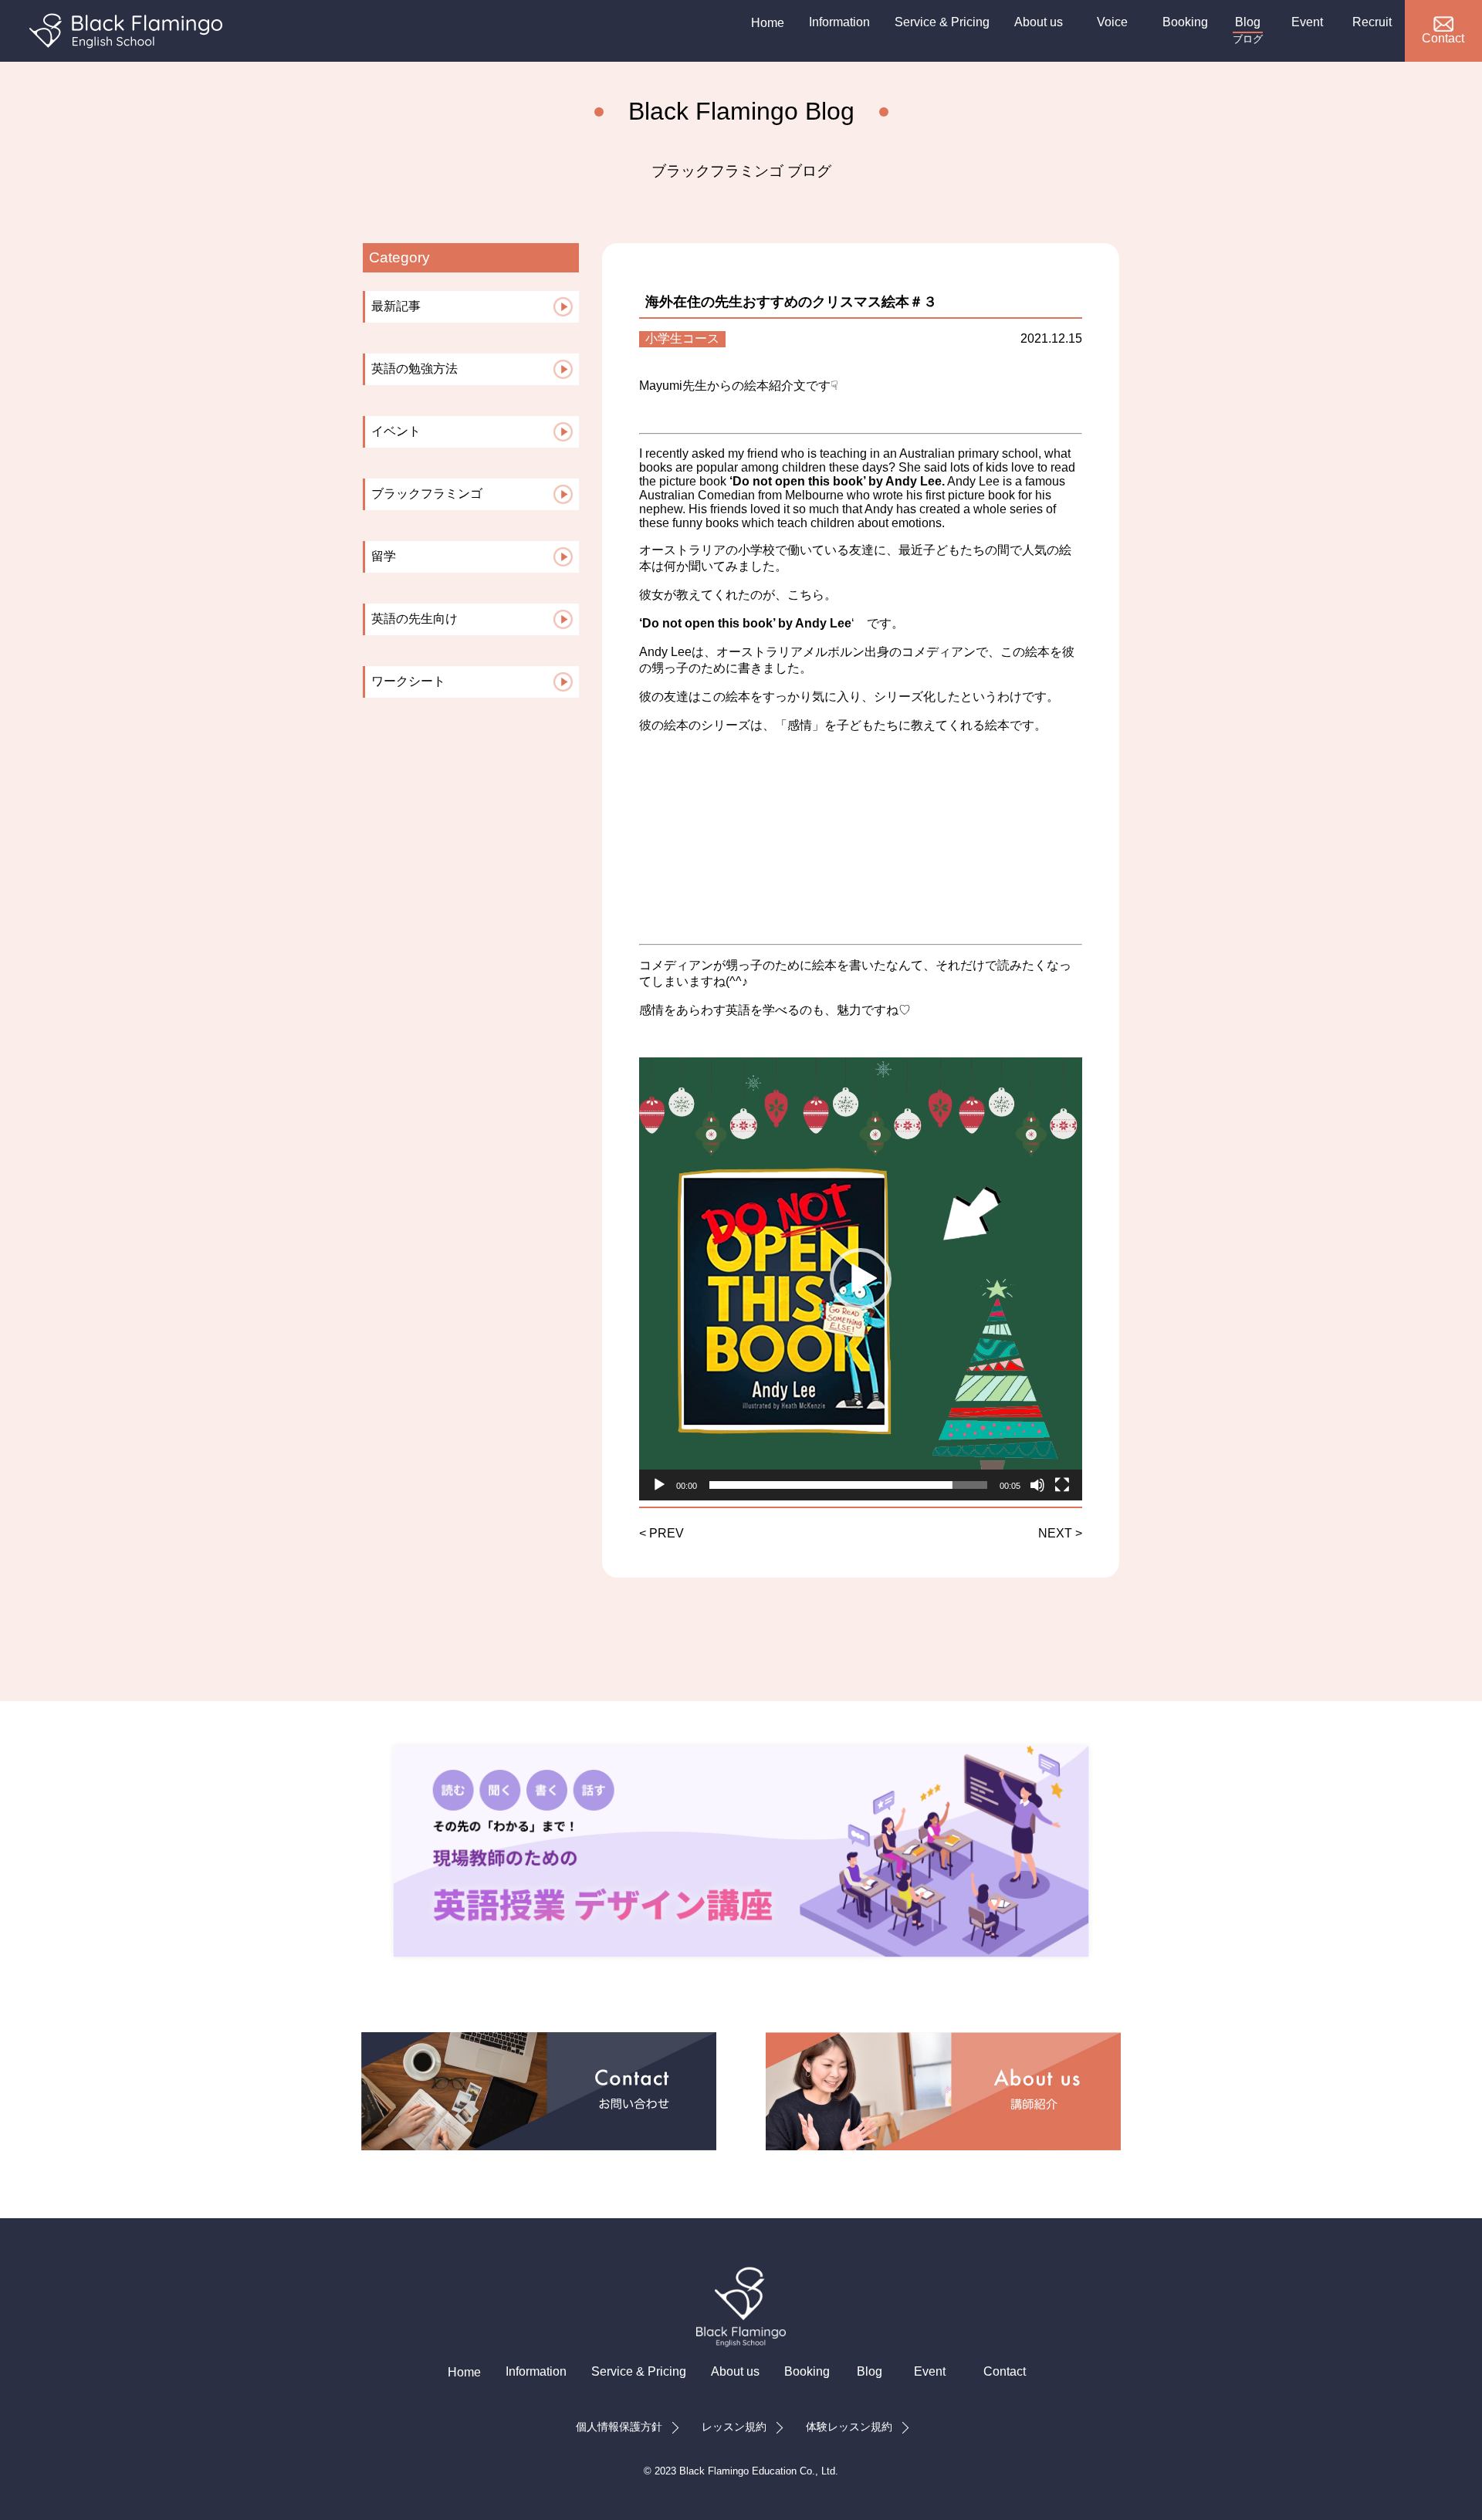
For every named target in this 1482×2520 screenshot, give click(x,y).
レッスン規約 (734, 2427)
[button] (861, 1279)
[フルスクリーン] (1062, 1485)
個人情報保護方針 (619, 2427)
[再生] (659, 1485)
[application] (861, 1279)
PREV (667, 1533)
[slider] (848, 1485)
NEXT (1055, 1533)
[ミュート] (1037, 1485)
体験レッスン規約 (849, 2427)
